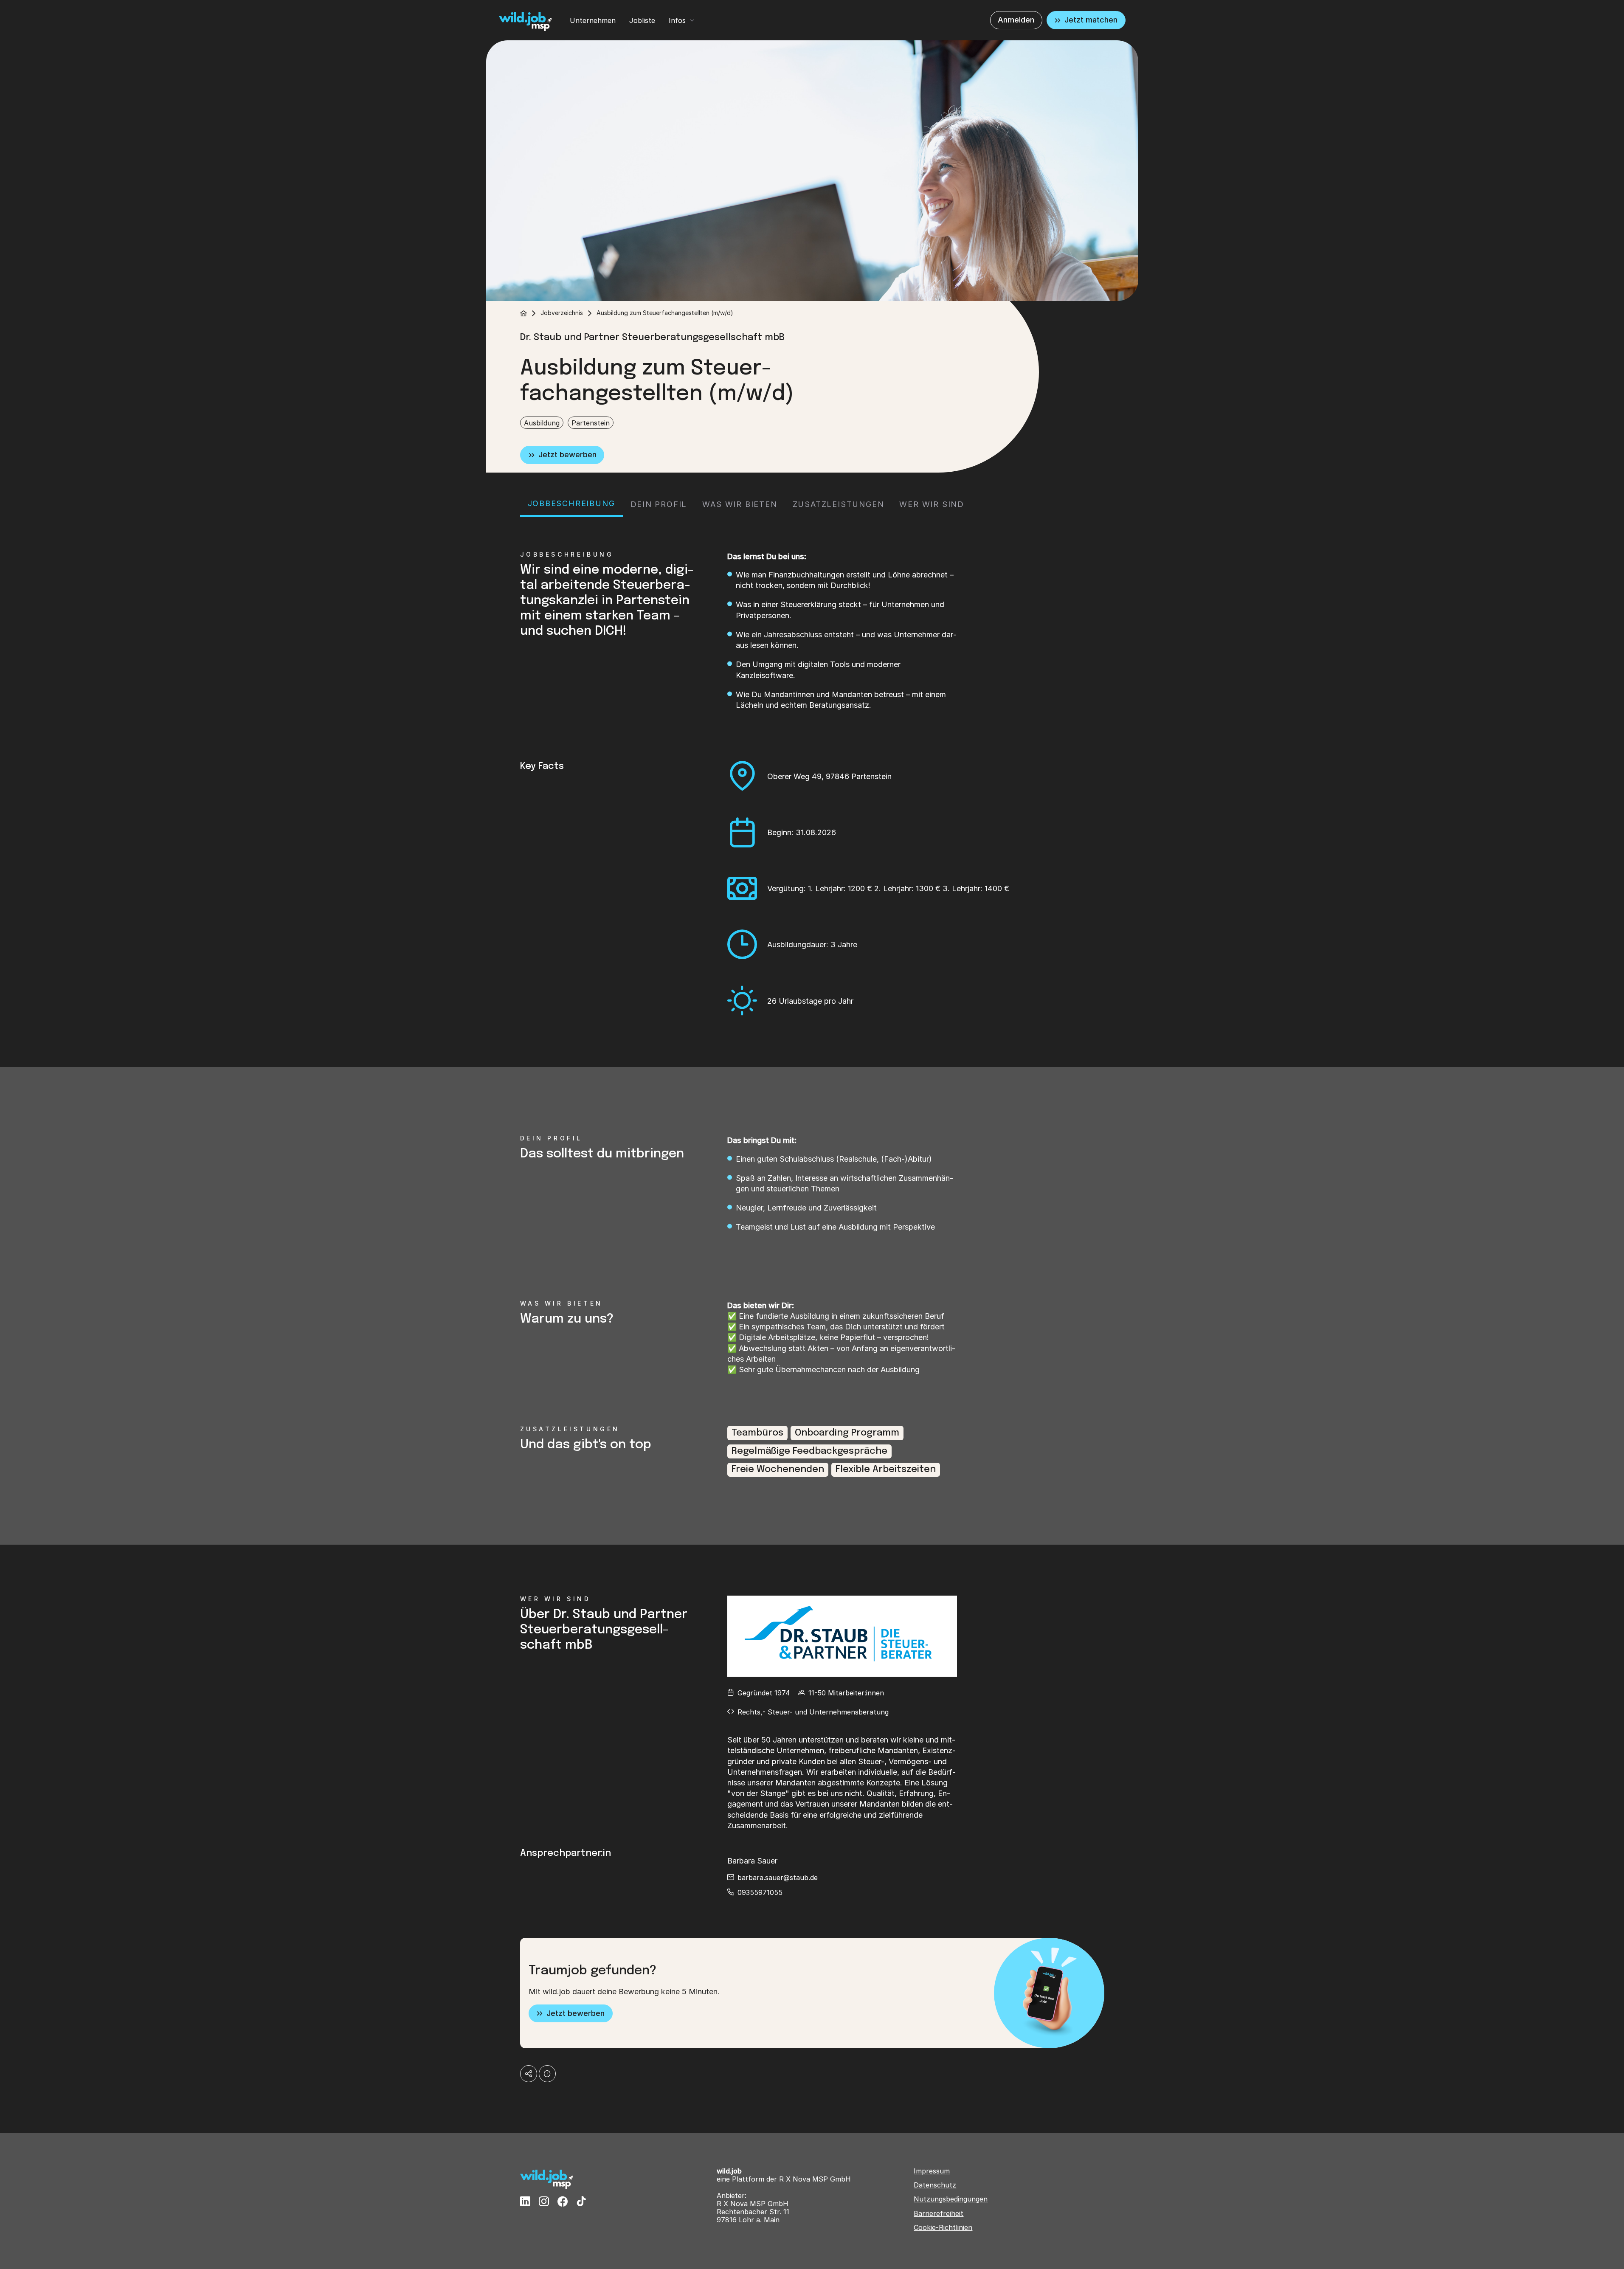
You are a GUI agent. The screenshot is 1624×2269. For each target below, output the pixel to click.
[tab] (571, 505)
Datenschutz (935, 2185)
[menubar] (632, 20)
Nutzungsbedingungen (951, 2199)
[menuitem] (593, 20)
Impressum (932, 2171)
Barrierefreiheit (939, 2214)
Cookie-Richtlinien (943, 2228)
